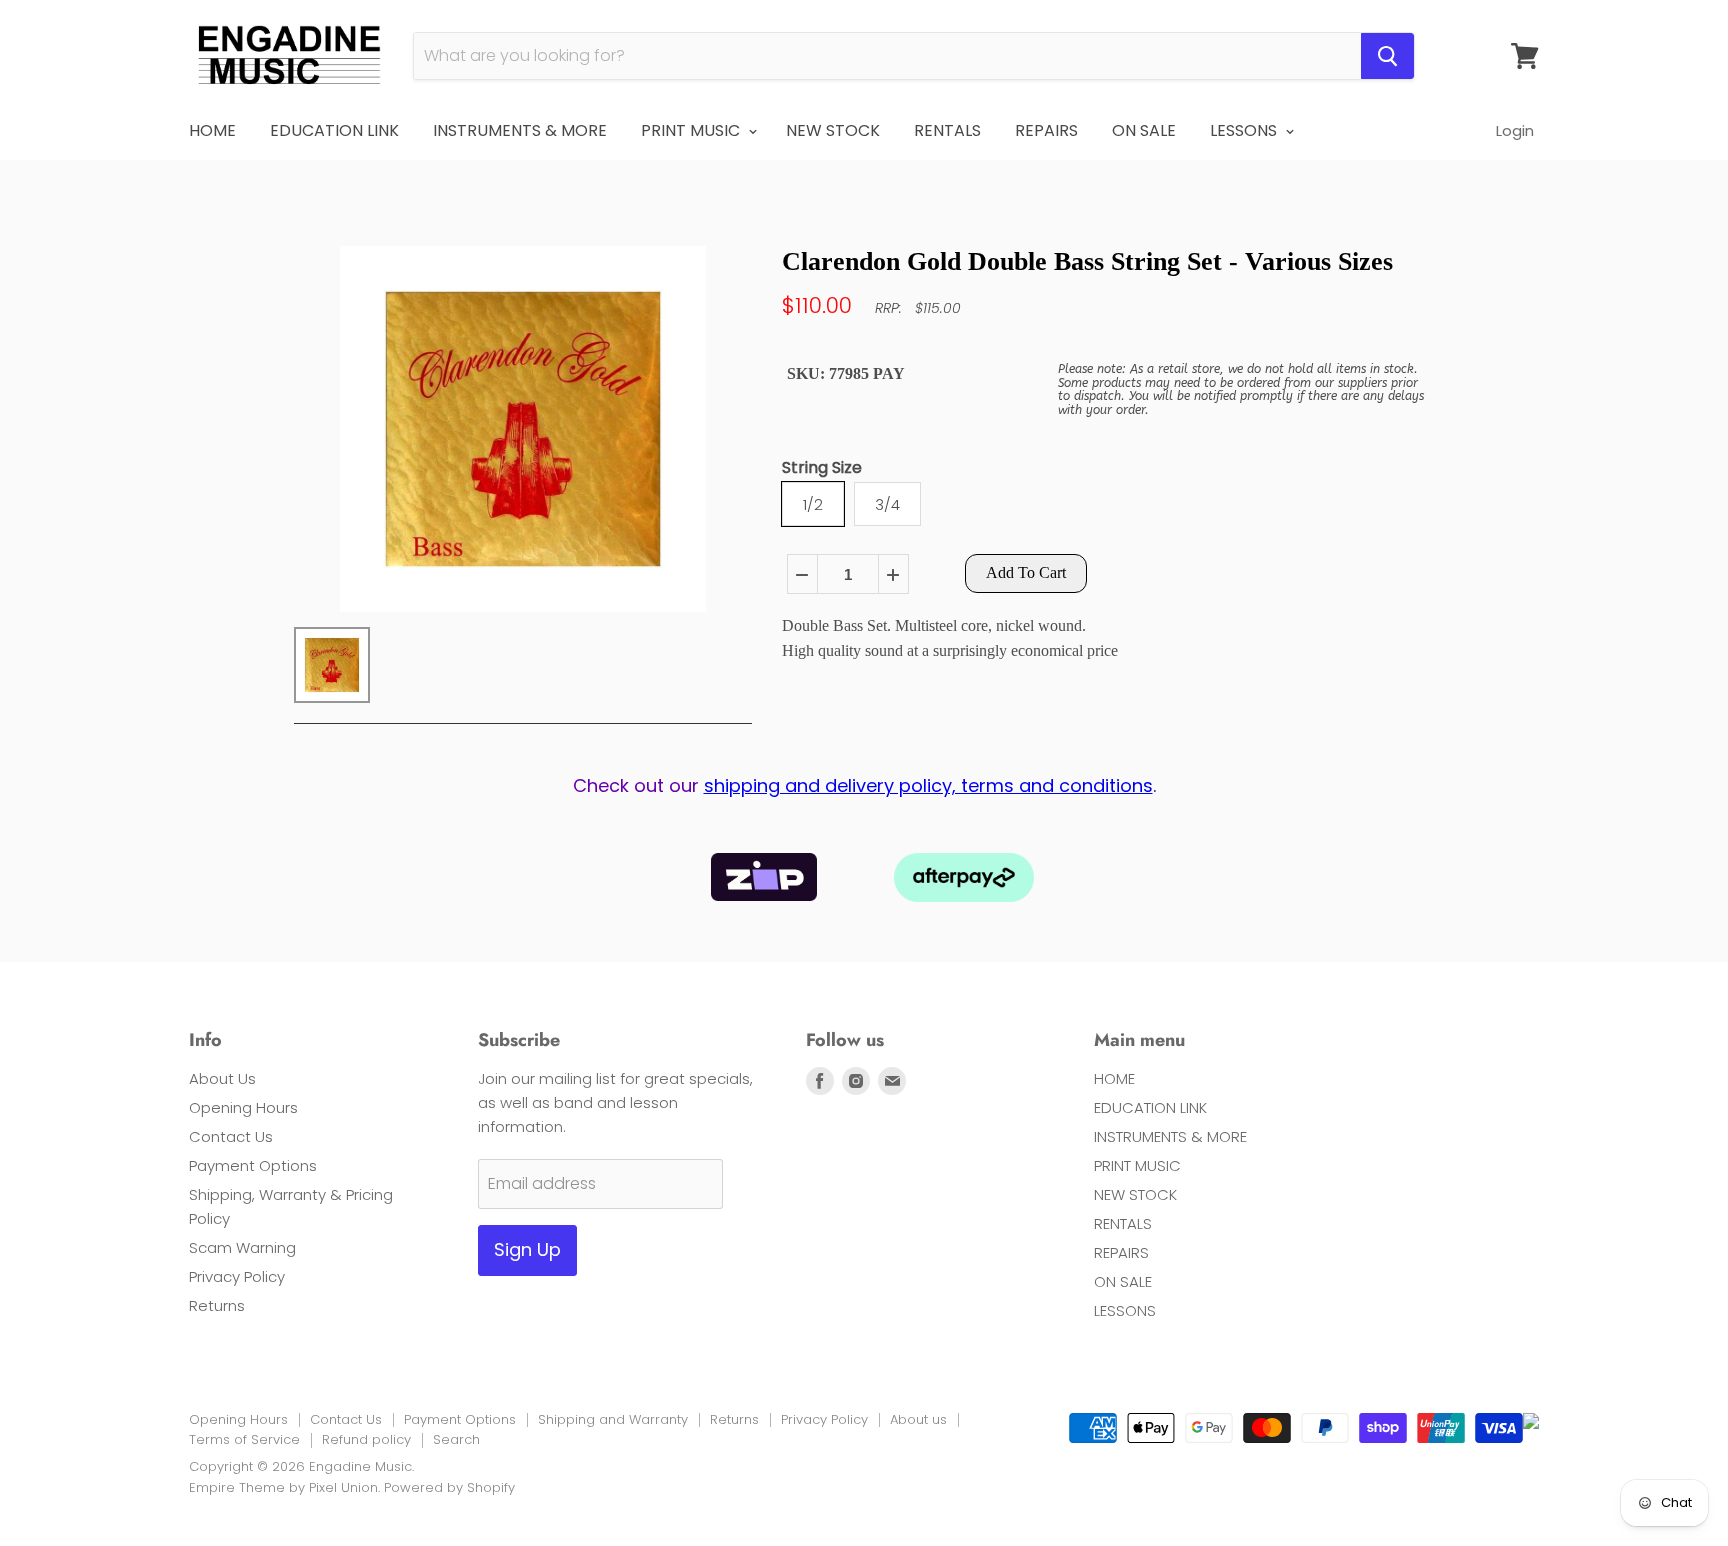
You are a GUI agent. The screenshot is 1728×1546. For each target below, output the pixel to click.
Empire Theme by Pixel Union (283, 1487)
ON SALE (1144, 130)
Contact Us (231, 1136)
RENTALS (947, 130)
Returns (217, 1305)
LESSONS (1245, 130)
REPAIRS (1046, 130)
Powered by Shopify (449, 1487)
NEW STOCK (833, 130)
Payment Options (253, 1165)
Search (456, 1439)
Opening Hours (243, 1107)
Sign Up (527, 1249)
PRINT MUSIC (692, 130)
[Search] (1387, 56)
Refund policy (366, 1439)
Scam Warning (242, 1247)
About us (918, 1419)
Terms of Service (244, 1439)
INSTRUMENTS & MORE (520, 130)
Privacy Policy (237, 1276)
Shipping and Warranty (613, 1419)
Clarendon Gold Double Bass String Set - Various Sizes (1087, 261)
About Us (222, 1078)
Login (1515, 130)
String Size (822, 468)
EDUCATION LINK (334, 130)
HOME (212, 130)
